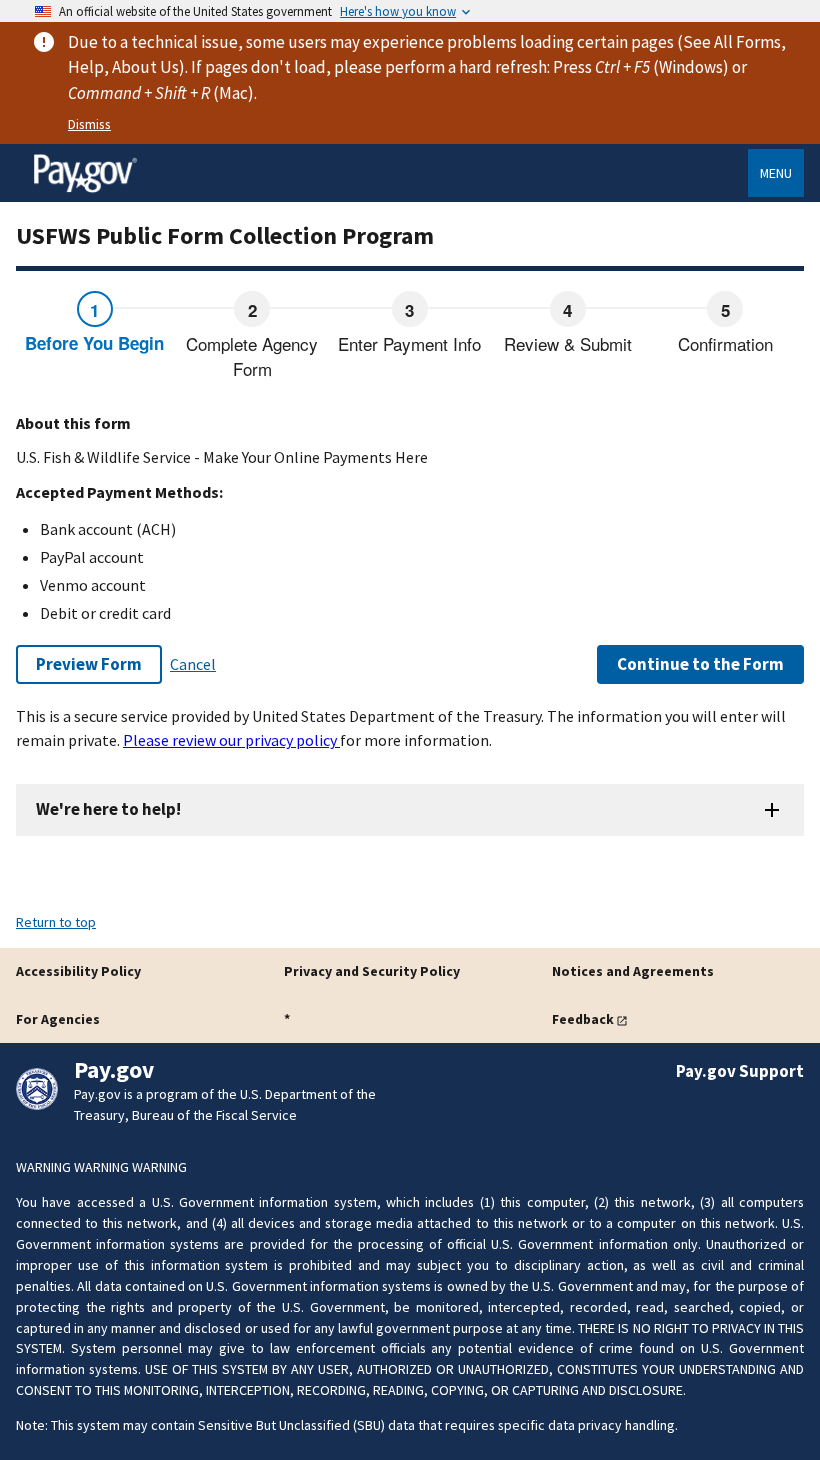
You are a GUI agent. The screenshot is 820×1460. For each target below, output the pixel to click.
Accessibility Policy (78, 971)
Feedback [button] (583, 1019)
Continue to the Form (700, 664)
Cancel (193, 664)
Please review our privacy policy (231, 740)
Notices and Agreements (633, 971)
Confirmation (725, 343)
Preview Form (89, 664)
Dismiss (89, 124)
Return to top (56, 922)
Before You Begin (94, 343)
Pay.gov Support (740, 1071)
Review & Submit (568, 343)
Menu (776, 173)
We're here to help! (108, 809)
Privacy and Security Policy (372, 971)
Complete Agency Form (252, 356)
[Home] (85, 189)
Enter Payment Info (409, 343)
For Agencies (58, 1019)
